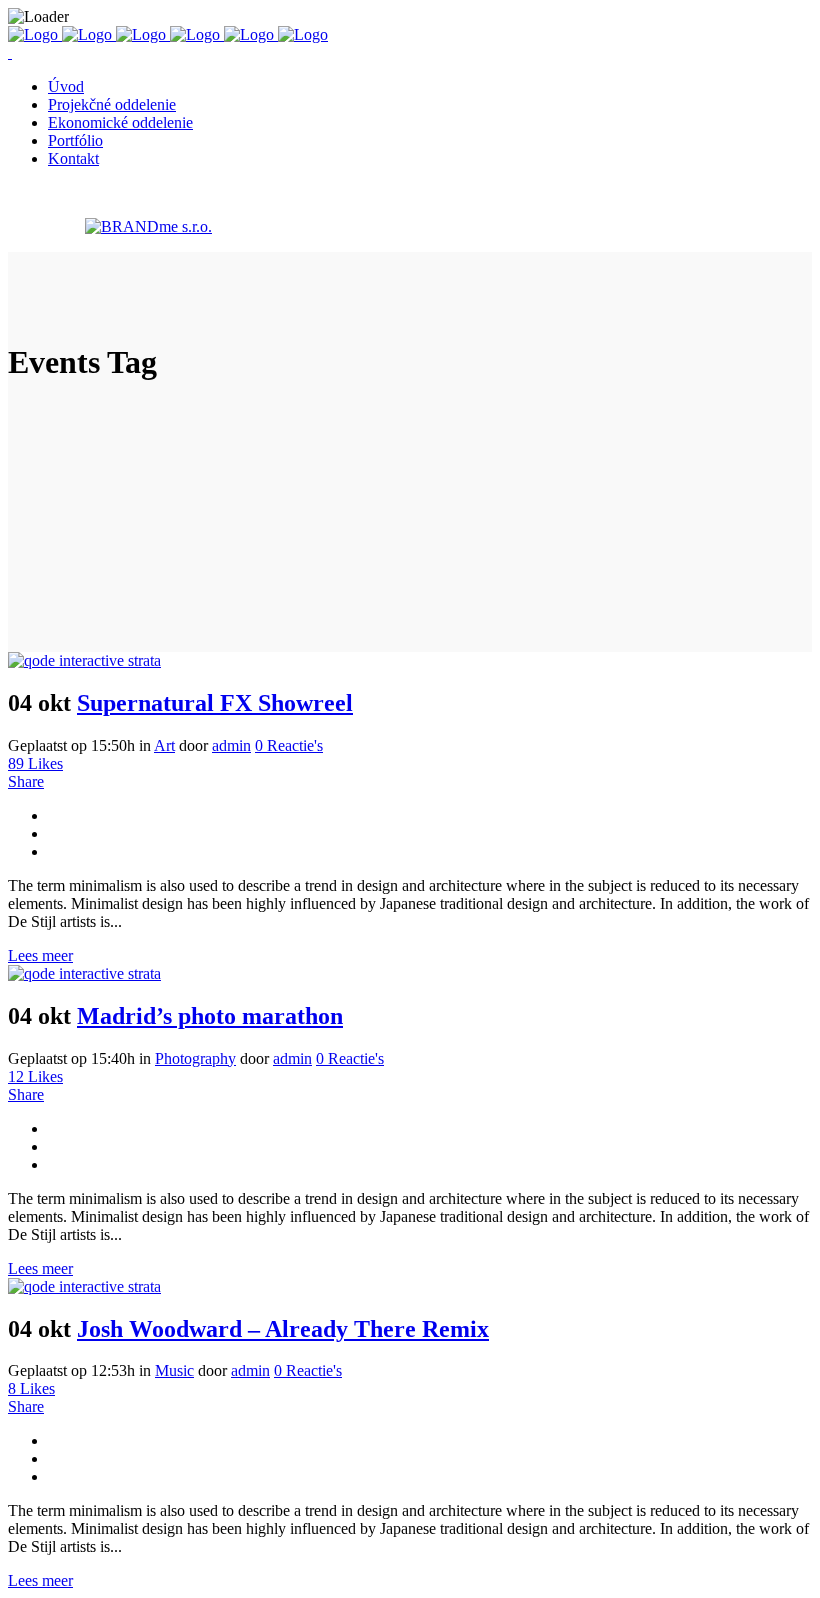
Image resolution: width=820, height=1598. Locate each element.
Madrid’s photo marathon (210, 1016)
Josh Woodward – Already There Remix (283, 1329)
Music (174, 1370)
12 (35, 1076)
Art (164, 745)
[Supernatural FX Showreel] (84, 660)
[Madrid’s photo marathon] (84, 973)
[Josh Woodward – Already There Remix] (84, 1286)
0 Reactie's (289, 745)
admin (231, 745)
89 (35, 763)
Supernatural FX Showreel (215, 703)
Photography (195, 1058)
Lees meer (40, 955)
